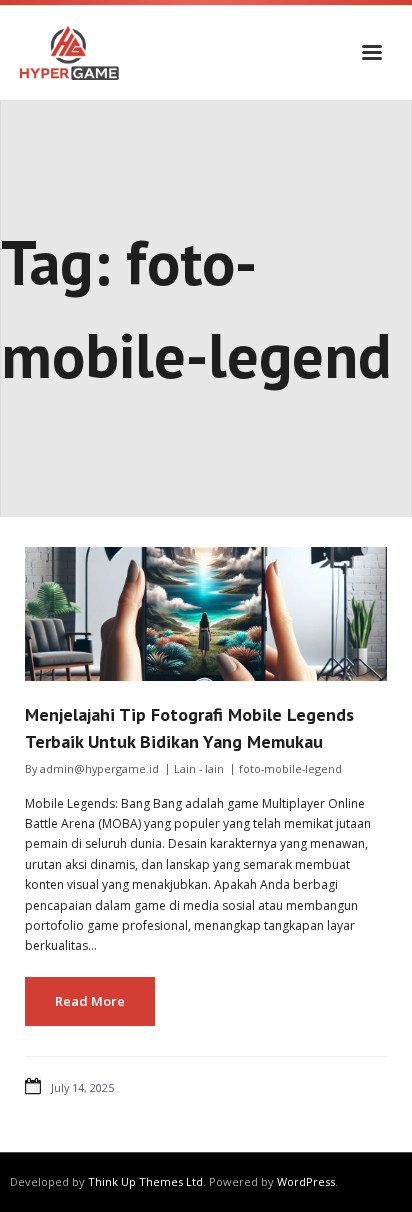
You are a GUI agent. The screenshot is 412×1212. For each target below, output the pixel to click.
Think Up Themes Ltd (145, 1181)
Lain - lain (199, 768)
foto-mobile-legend (290, 768)
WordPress (306, 1181)
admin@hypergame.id (99, 768)
